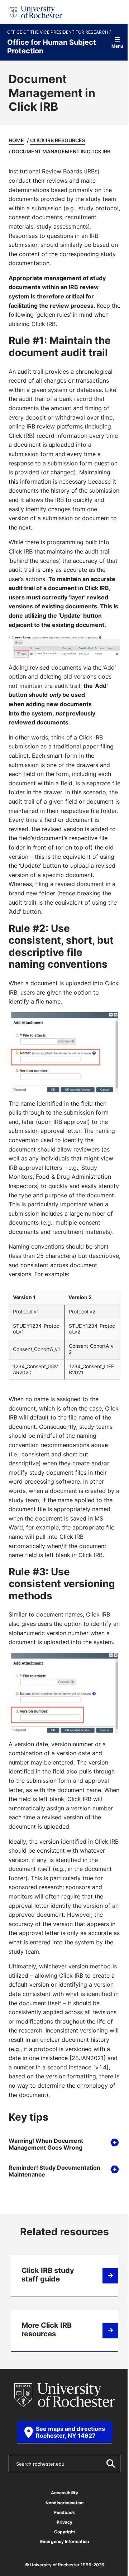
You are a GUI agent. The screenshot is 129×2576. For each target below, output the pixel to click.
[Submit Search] (105, 2512)
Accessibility (62, 2541)
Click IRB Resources (58, 140)
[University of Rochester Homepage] (35, 12)
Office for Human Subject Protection (52, 46)
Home (16, 140)
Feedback (62, 2561)
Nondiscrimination (62, 2551)
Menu (117, 46)
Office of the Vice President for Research (58, 32)
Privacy (62, 2570)
